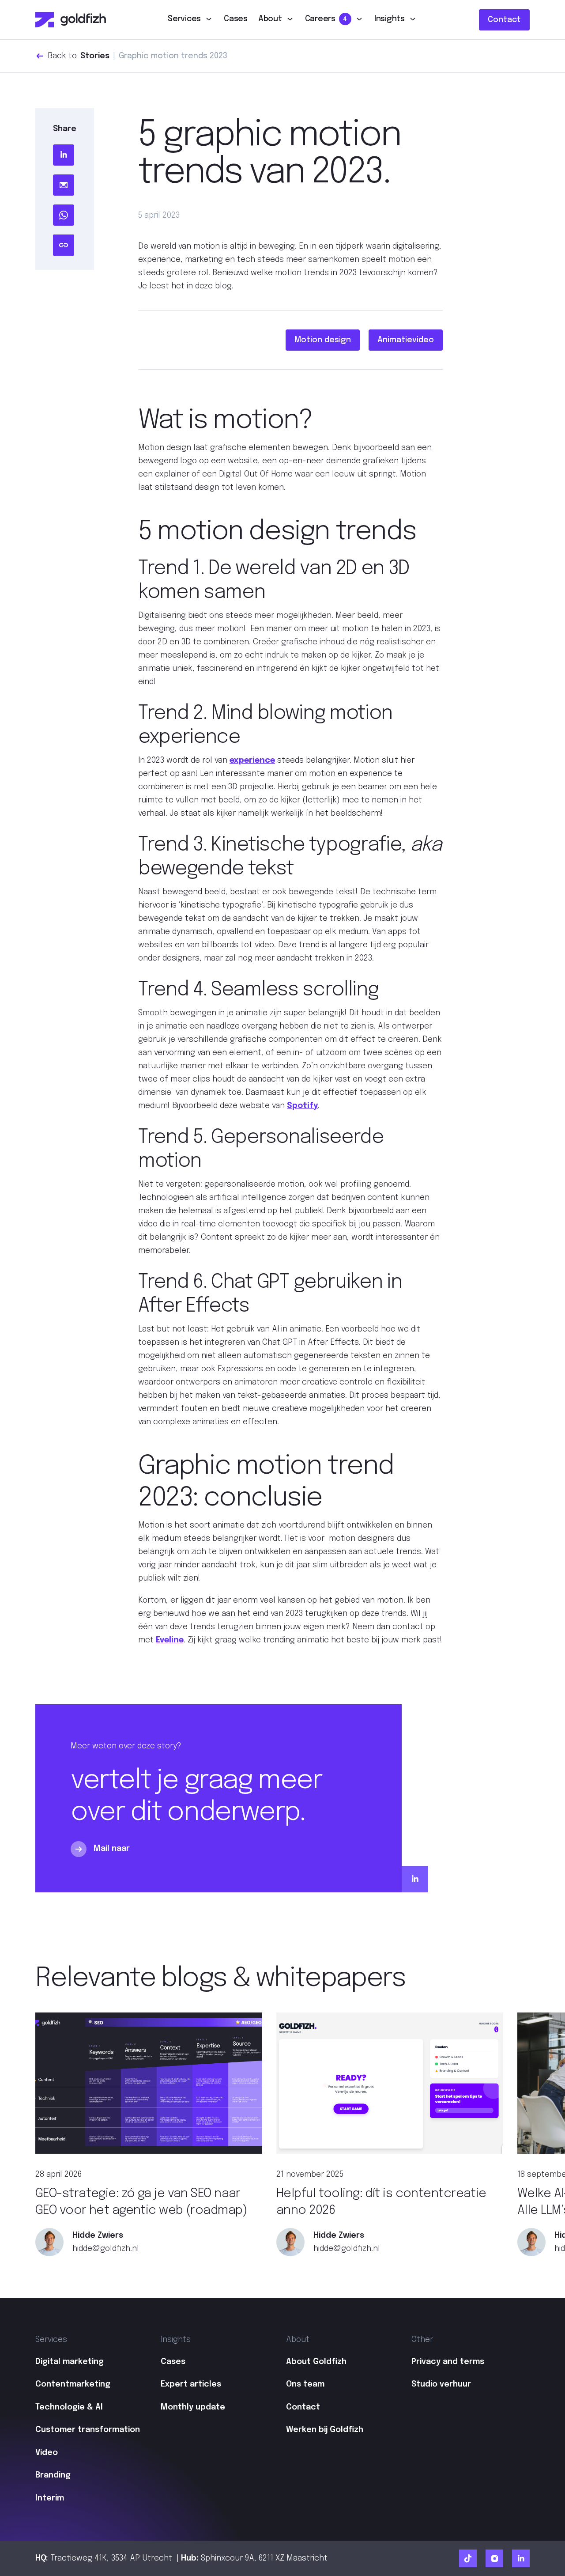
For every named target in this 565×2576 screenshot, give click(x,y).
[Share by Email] (64, 185)
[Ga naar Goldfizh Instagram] (494, 2558)
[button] (190, 20)
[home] (71, 20)
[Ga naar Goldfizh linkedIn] (521, 2558)
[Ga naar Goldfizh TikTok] (468, 2558)
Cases (236, 19)
